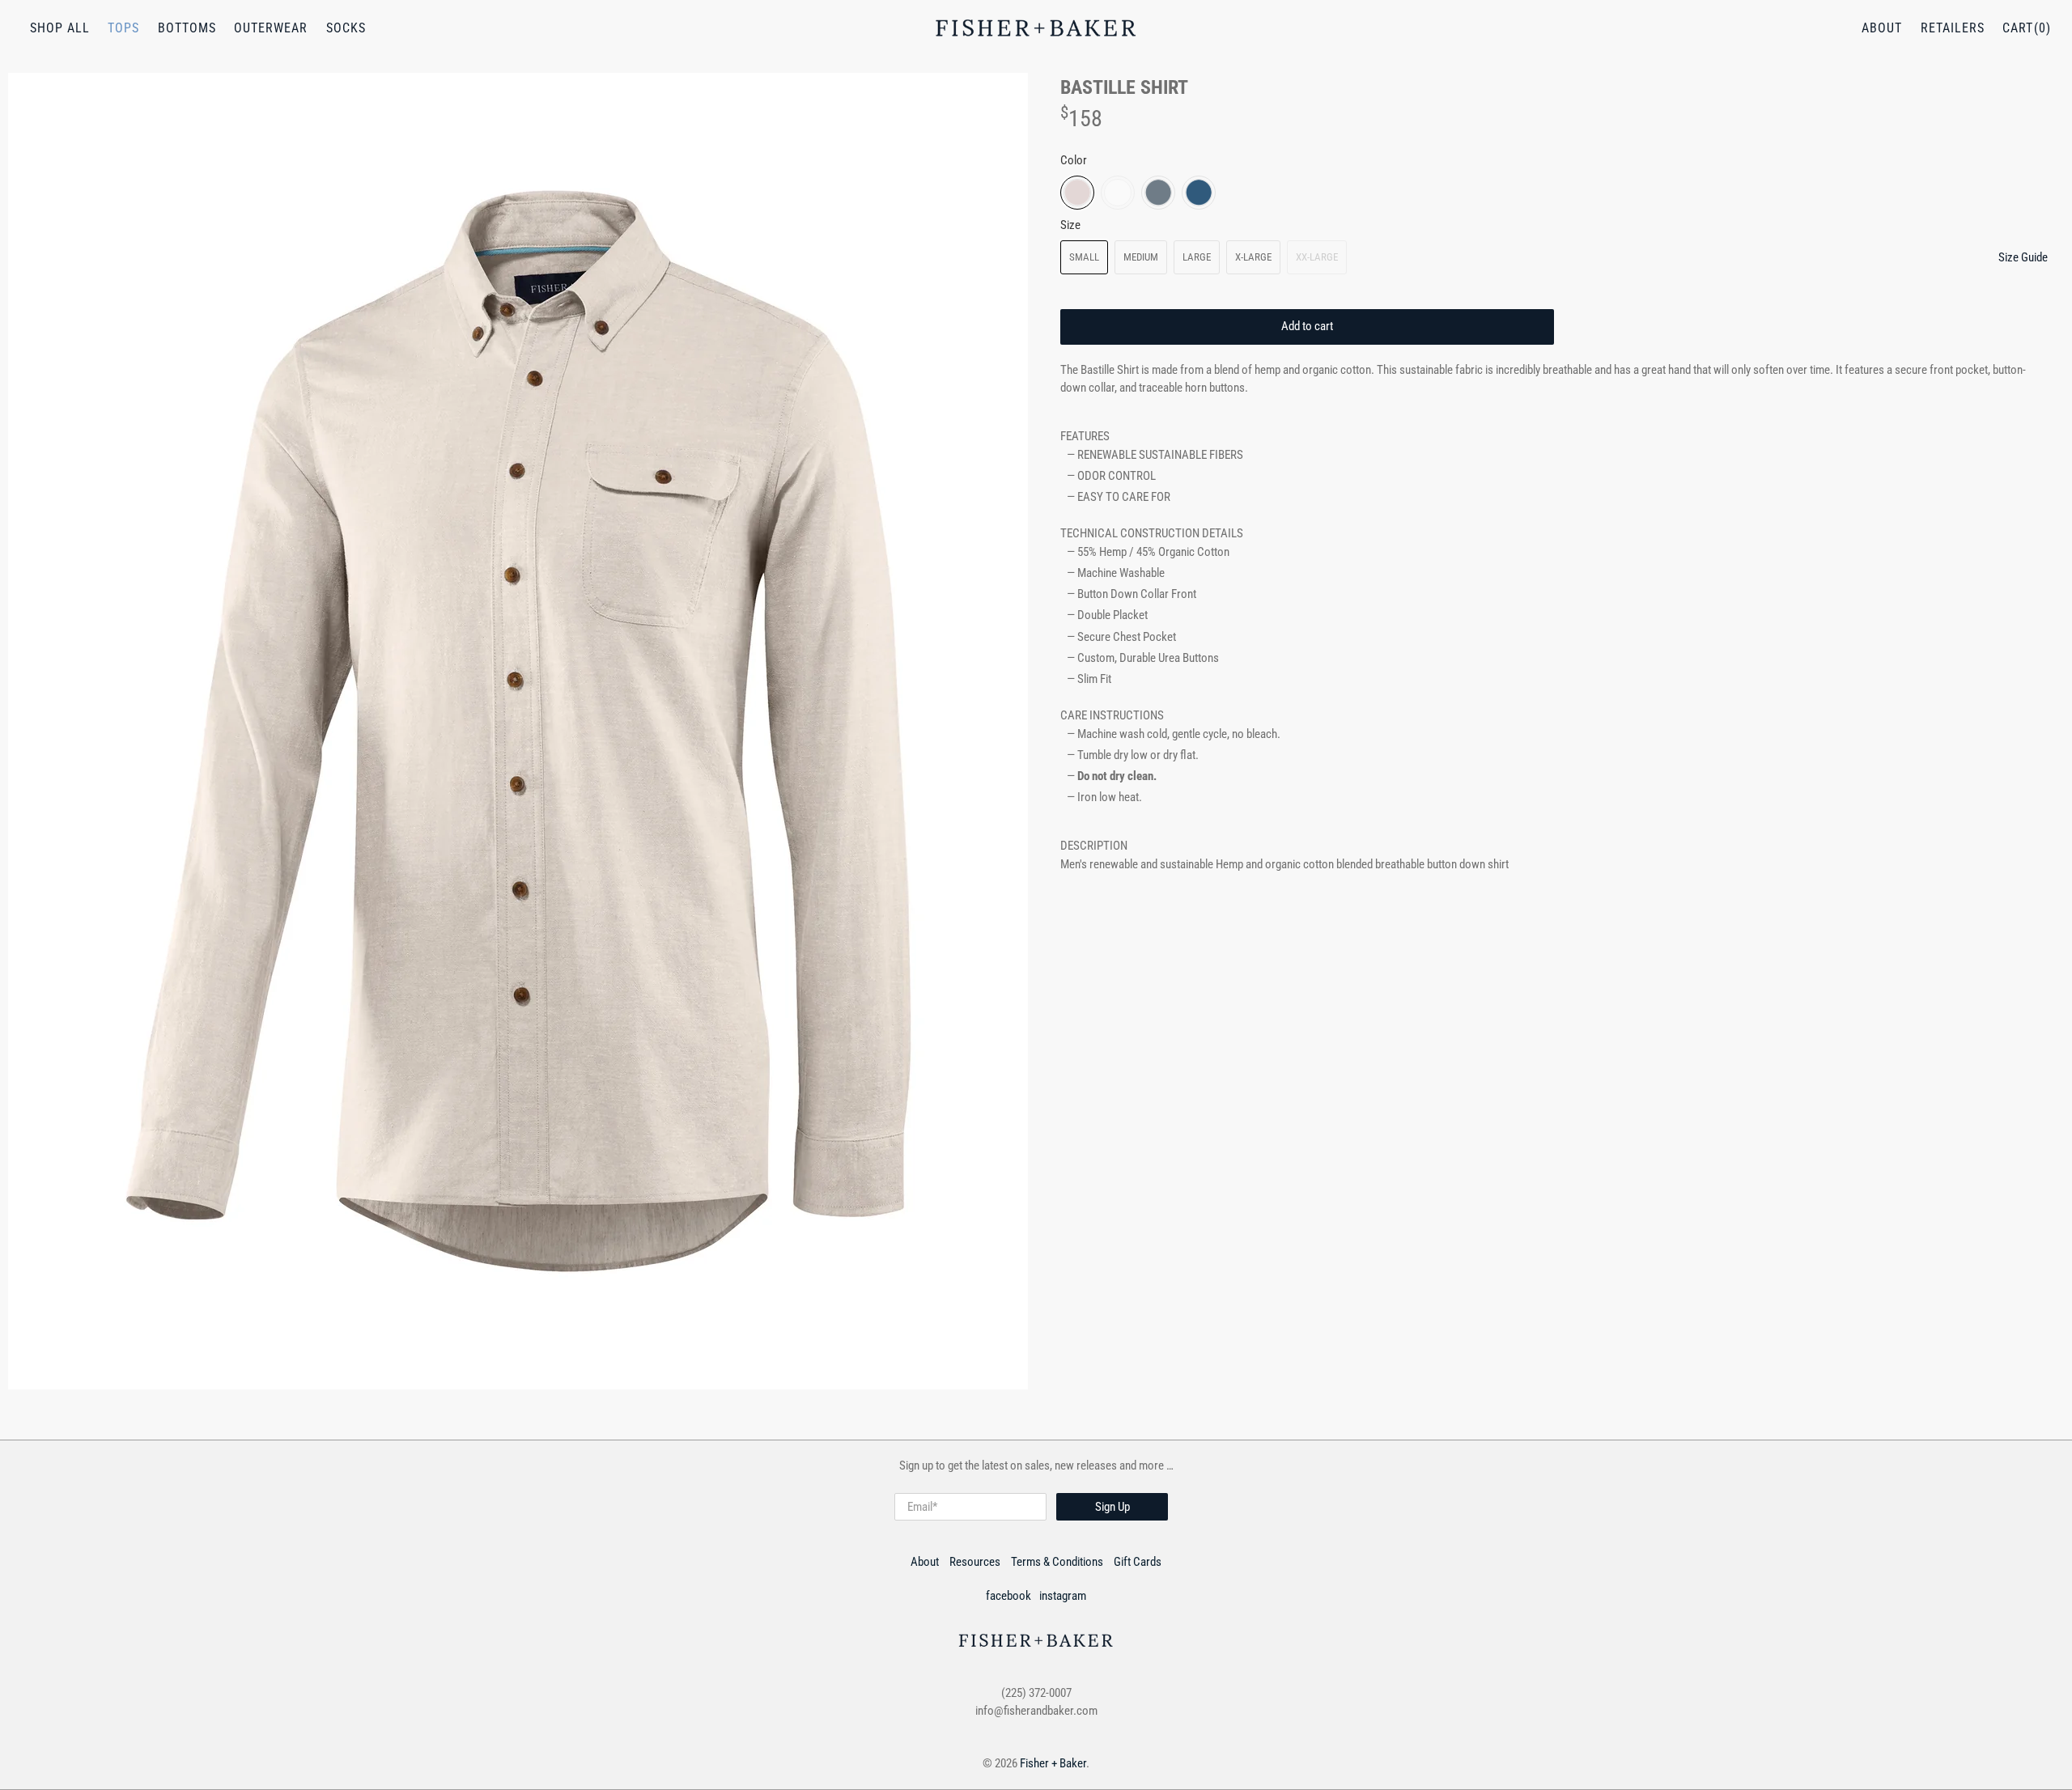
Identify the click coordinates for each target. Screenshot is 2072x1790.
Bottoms (187, 28)
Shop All (60, 28)
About (1882, 28)
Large (1197, 257)
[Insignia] (1199, 193)
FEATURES (1085, 436)
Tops (123, 28)
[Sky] (1158, 193)
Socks (346, 28)
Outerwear (271, 28)
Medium (1141, 257)
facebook (1008, 1596)
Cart (2018, 28)
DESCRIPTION (1094, 846)
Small (1084, 257)
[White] (1118, 193)
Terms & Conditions (1057, 1562)
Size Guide (2023, 257)
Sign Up (1112, 1507)
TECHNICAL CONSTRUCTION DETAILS (1152, 533)
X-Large (1253, 257)
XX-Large (1317, 257)
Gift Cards (1138, 1562)
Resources (975, 1562)
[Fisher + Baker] (1036, 28)
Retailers (1953, 28)
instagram (1063, 1596)
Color (1074, 160)
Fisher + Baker (1053, 1763)
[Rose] (1077, 193)
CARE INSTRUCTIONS (1112, 715)
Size (1070, 225)
